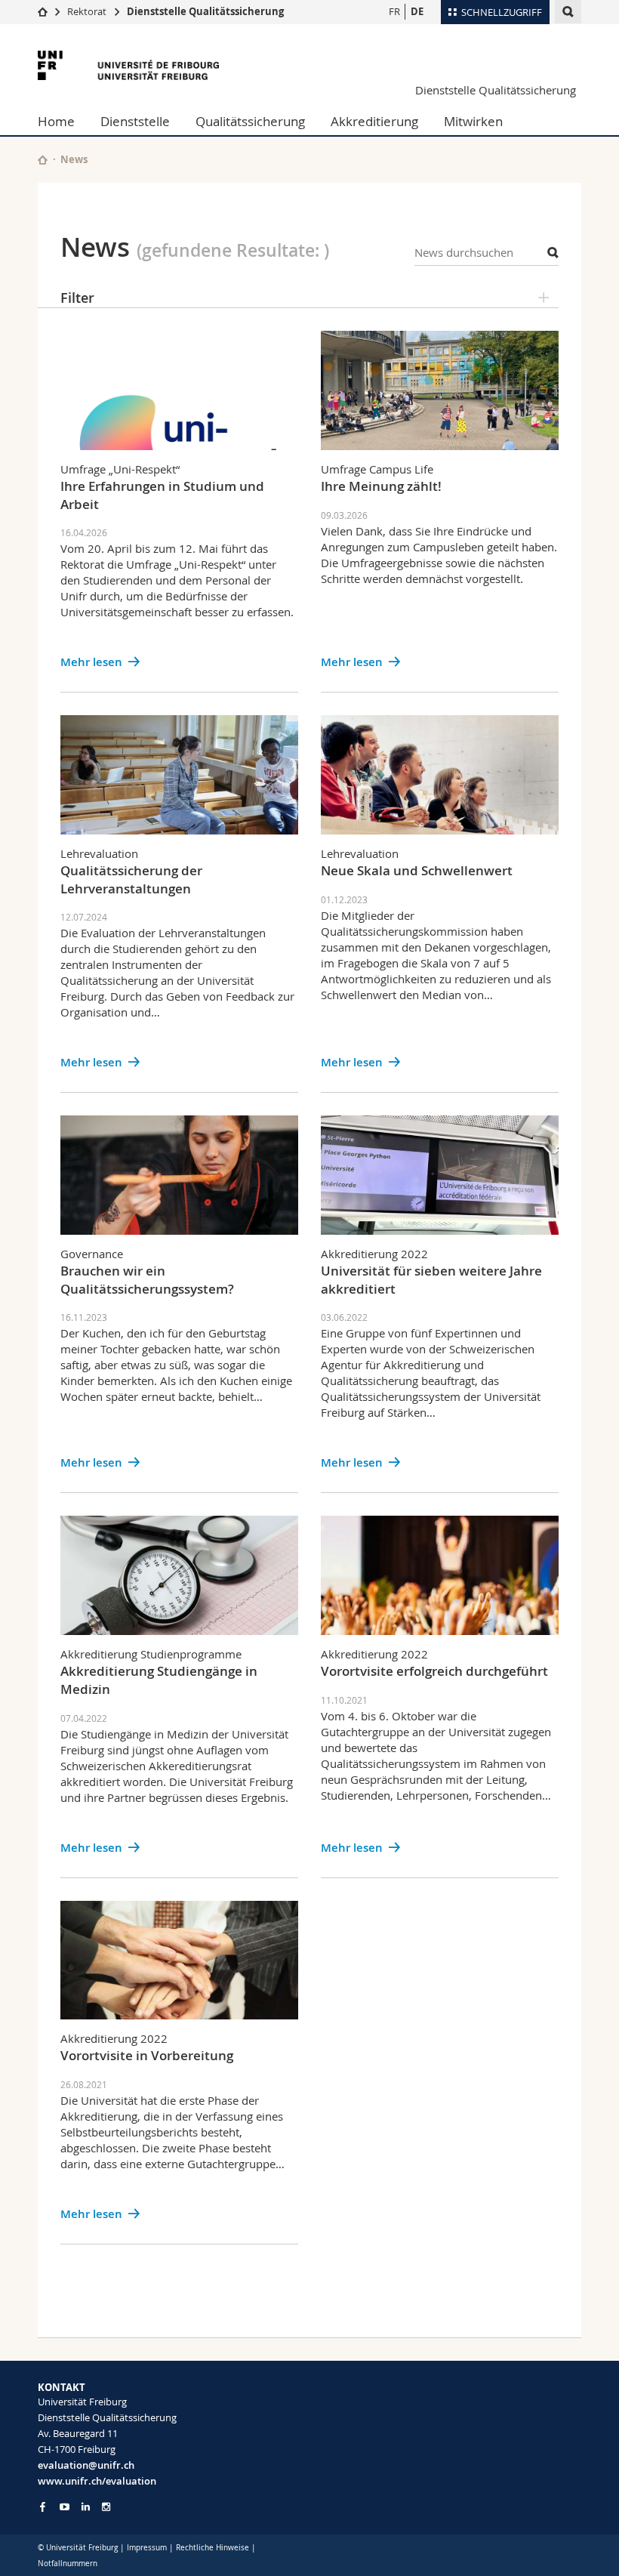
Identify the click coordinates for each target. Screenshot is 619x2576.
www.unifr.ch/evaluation (97, 2481)
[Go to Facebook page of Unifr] (43, 2507)
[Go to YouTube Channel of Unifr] (65, 2507)
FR (394, 11)
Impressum (147, 2548)
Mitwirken (473, 121)
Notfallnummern (68, 2564)
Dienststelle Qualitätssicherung (205, 11)
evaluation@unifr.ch (86, 2465)
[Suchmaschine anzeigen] (568, 12)
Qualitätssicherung (250, 121)
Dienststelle (135, 121)
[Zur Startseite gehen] (43, 11)
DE (417, 11)
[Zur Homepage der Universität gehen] (128, 65)
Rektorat (87, 11)
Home (56, 121)
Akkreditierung (374, 121)
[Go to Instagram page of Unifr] (106, 2507)
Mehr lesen (91, 662)
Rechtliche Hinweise (212, 2548)
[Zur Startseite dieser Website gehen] (43, 160)
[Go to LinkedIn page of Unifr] (86, 2507)
